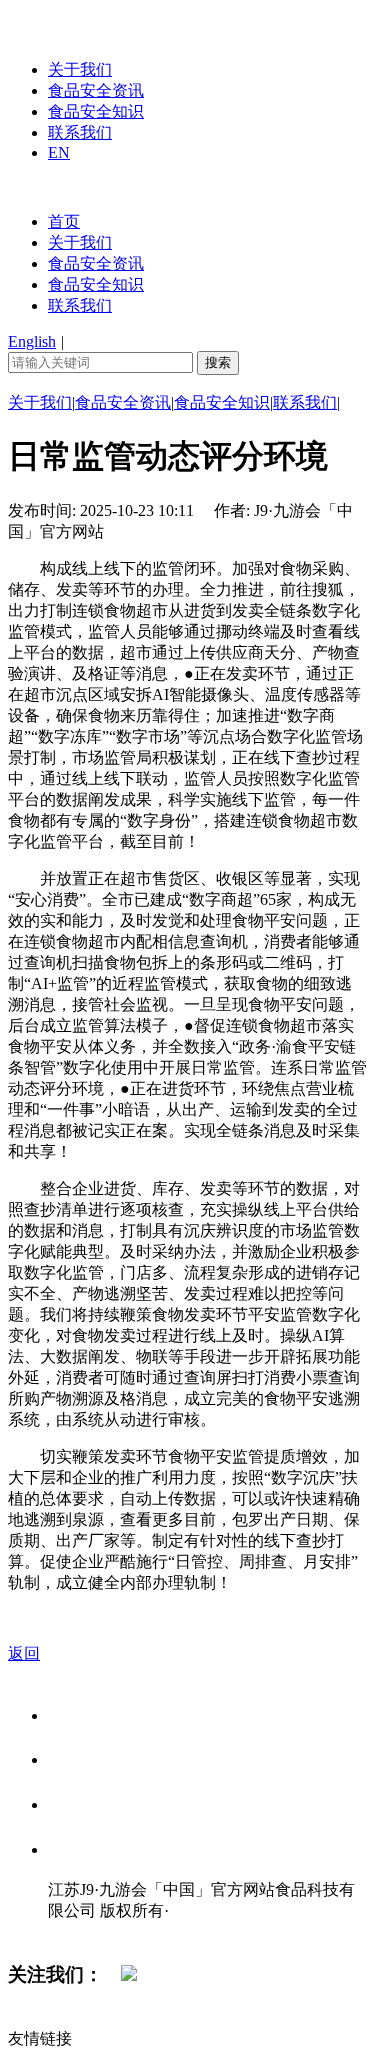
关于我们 (80, 69)
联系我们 (80, 132)
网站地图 (88, 1931)
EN (59, 152)
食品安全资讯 (96, 90)
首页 (64, 221)
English (32, 341)
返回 (24, 1653)
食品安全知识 (96, 111)
